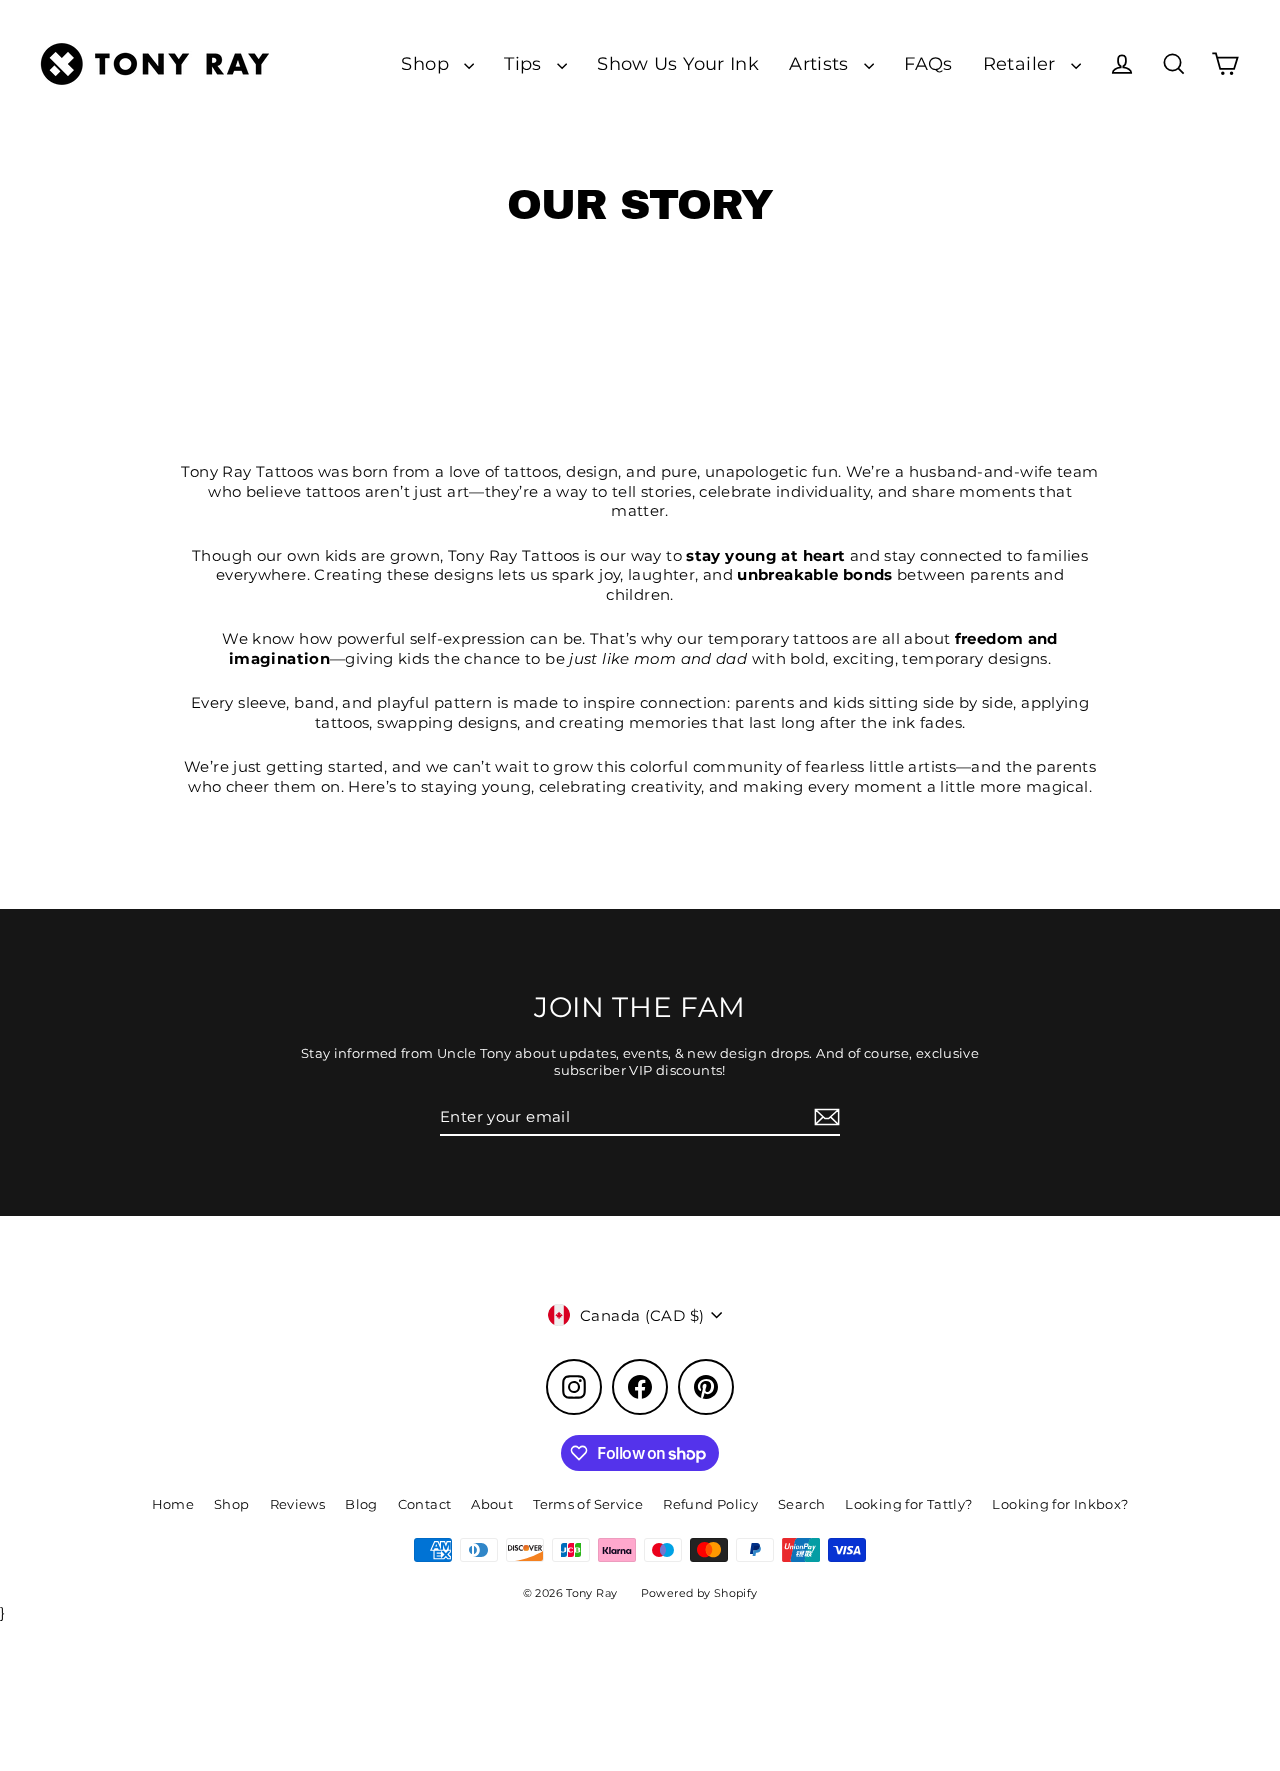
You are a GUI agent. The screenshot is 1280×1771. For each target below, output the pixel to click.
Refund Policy (710, 1504)
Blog (361, 1504)
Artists (821, 63)
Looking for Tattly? (908, 1504)
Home (173, 1504)
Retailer (1022, 63)
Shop (427, 63)
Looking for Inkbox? (1060, 1504)
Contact (425, 1504)
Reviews (298, 1504)
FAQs (928, 63)
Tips (525, 63)
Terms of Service (588, 1504)
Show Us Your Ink (678, 63)
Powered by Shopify (699, 1593)
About (492, 1504)
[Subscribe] (824, 1118)
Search (801, 1504)
